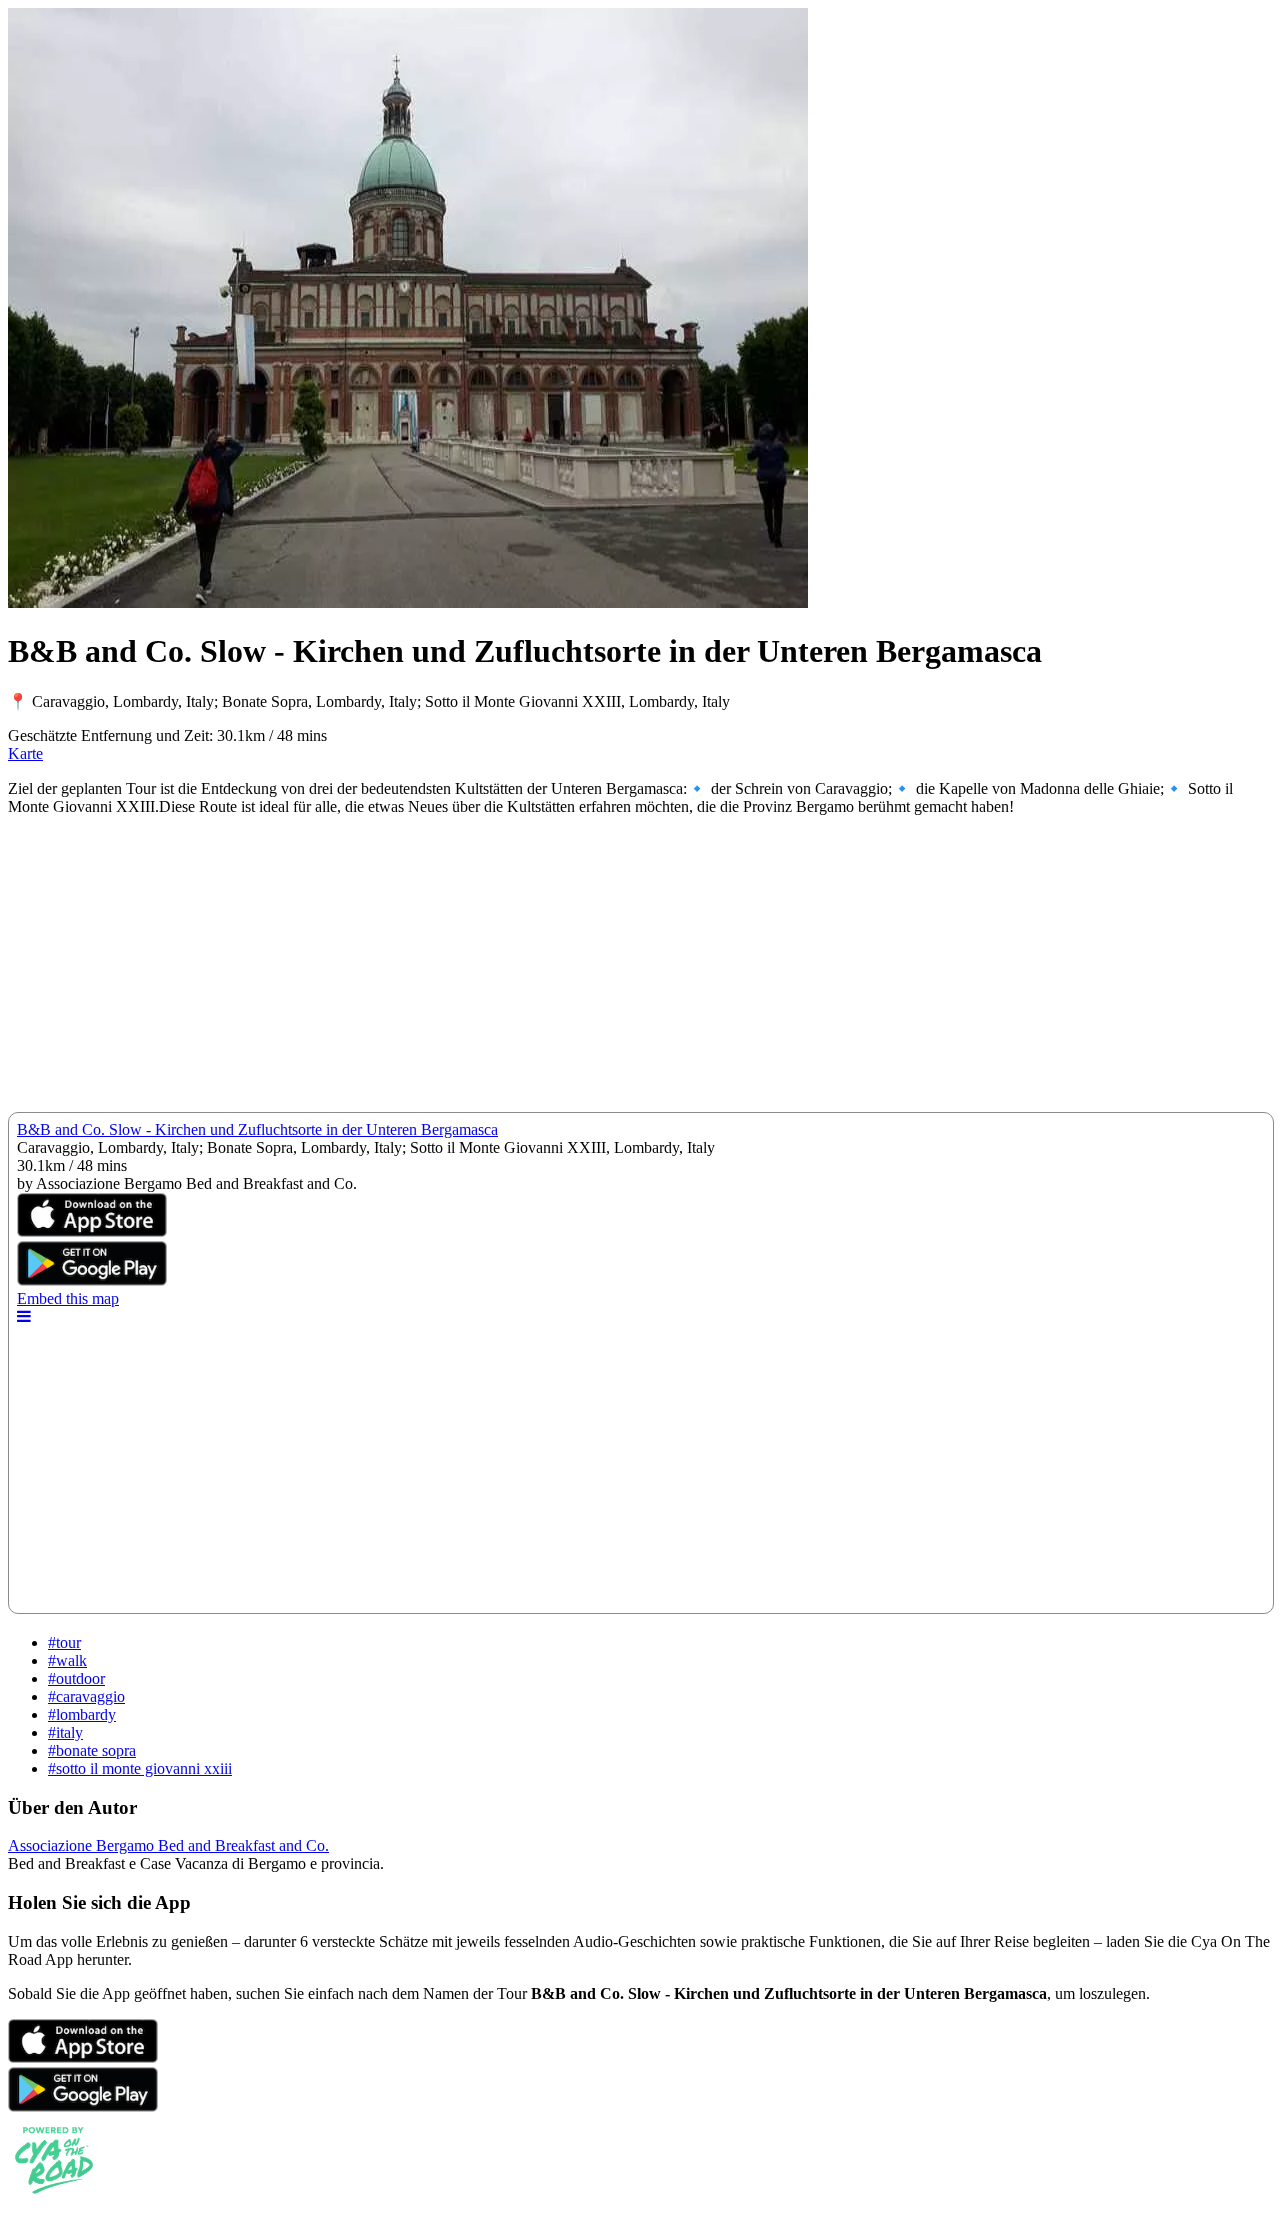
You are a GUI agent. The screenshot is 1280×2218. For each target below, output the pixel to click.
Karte (25, 753)
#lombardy (82, 1714)
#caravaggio (86, 1696)
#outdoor (76, 1678)
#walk (67, 1660)
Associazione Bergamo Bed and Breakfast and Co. (168, 1845)
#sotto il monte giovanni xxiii (140, 1768)
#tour (64, 1642)
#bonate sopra (92, 1750)
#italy (65, 1732)
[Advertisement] (608, 972)
